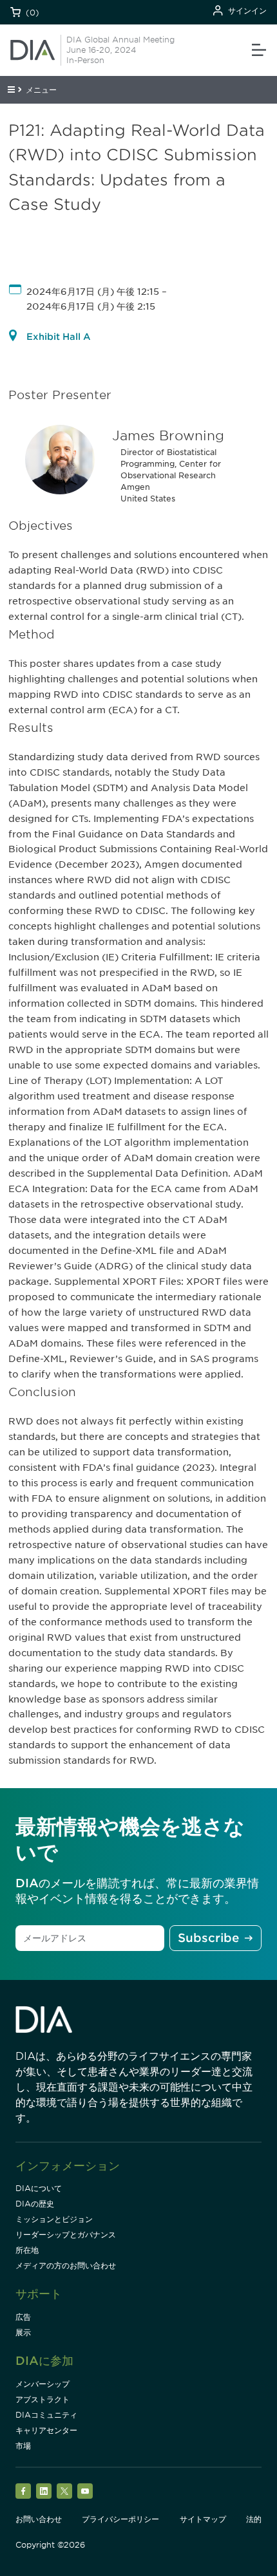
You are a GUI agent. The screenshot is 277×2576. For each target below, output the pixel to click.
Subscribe (208, 1938)
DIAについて (39, 2188)
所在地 (27, 2250)
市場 (23, 2446)
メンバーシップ (43, 2384)
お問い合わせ (39, 2519)
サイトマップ (203, 2519)
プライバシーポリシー (120, 2519)
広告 (23, 2317)
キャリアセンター (46, 2430)
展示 (23, 2332)
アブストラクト (43, 2399)
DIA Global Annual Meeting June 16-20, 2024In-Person (120, 50)
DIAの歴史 (35, 2204)
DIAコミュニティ (46, 2415)
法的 (254, 2519)
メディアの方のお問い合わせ (66, 2265)
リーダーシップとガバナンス (66, 2235)
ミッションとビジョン (54, 2219)
